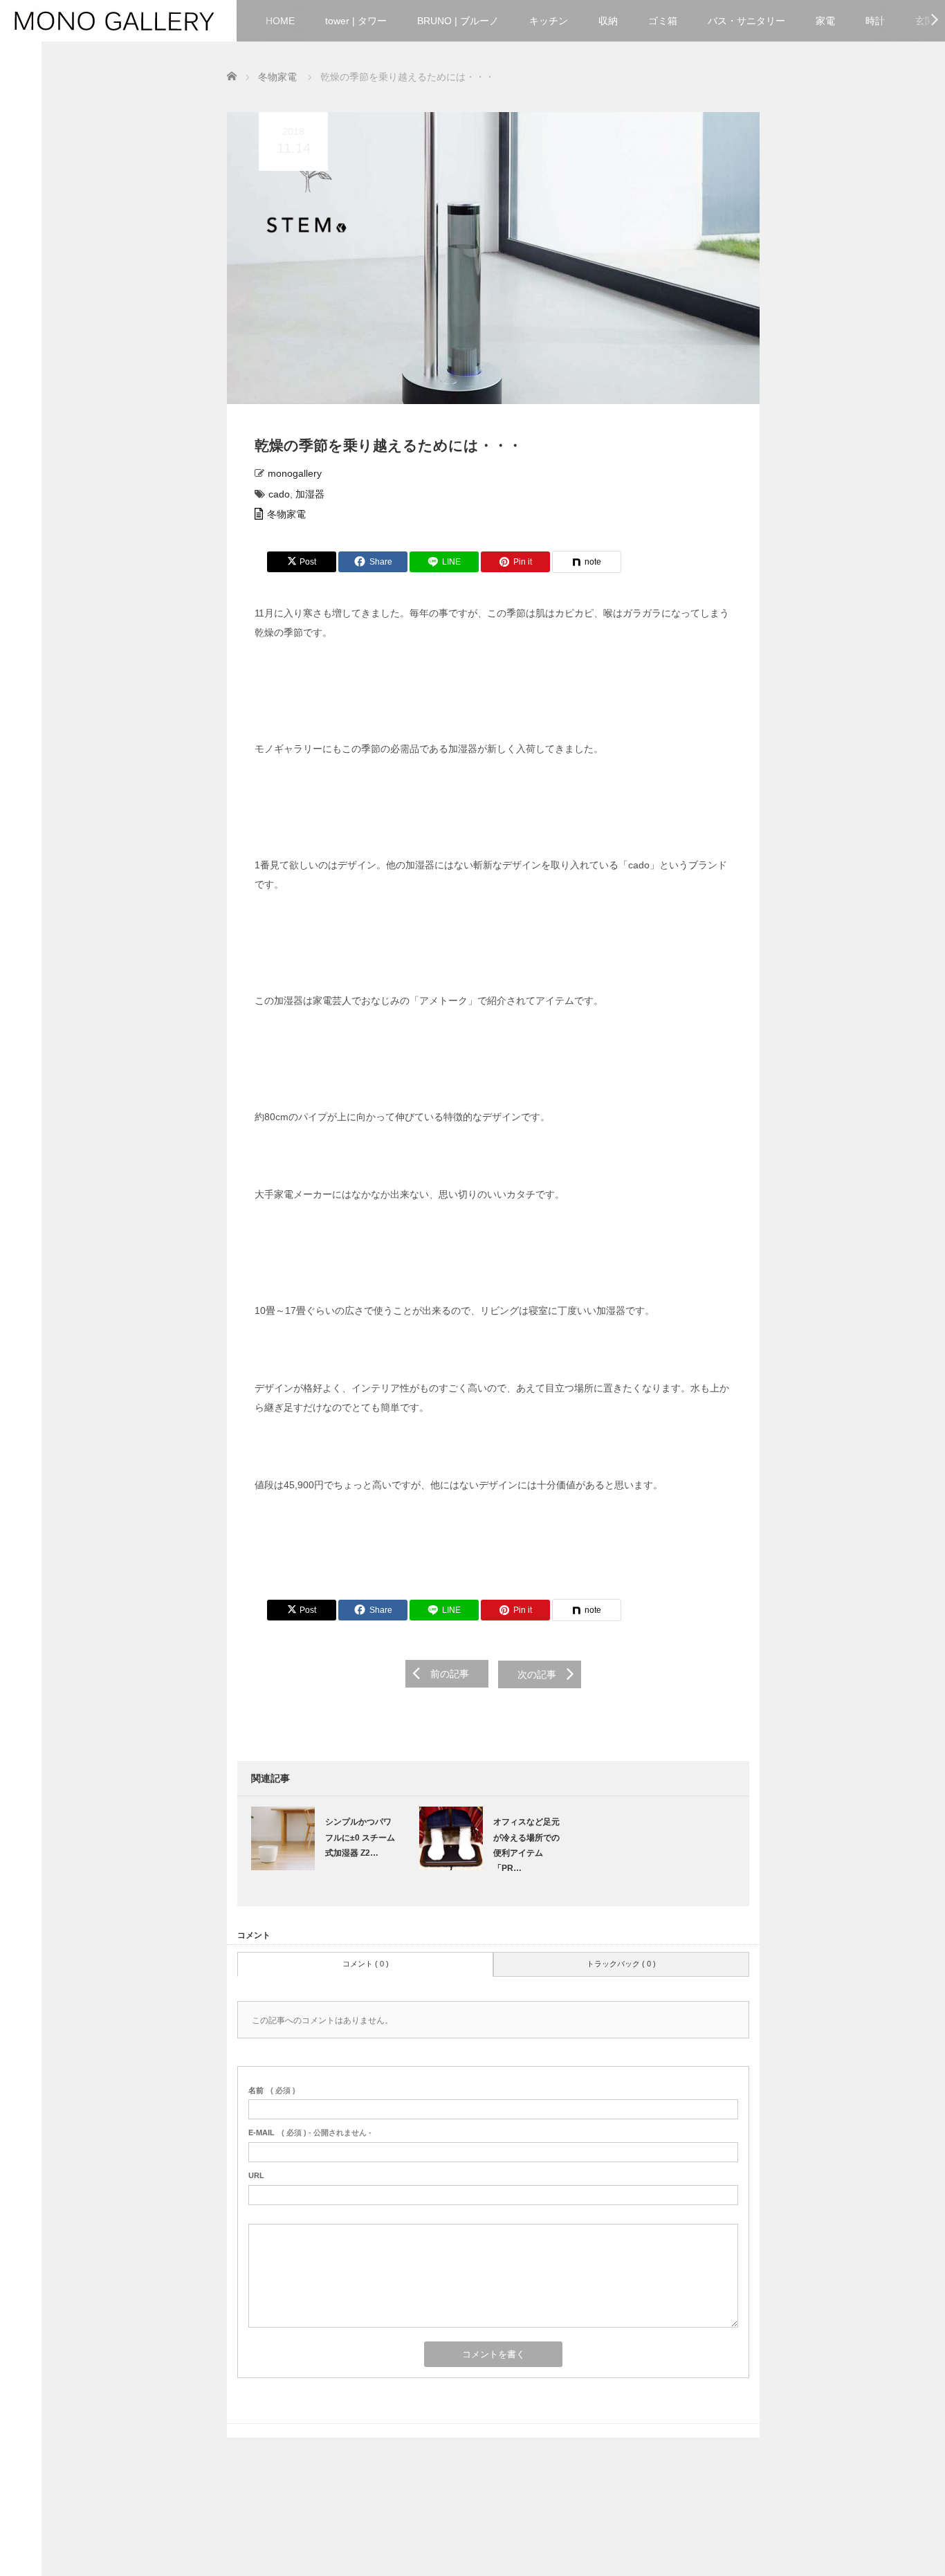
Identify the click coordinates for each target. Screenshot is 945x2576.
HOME (280, 21)
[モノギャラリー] (114, 19)
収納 (608, 21)
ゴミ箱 (663, 21)
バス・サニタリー (746, 21)
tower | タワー (356, 21)
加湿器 (310, 494)
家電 (825, 21)
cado (279, 494)
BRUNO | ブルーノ (458, 21)
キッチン (549, 21)
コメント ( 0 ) (366, 1964)
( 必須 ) (272, 2090)
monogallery (295, 473)
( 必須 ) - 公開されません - (310, 2132)
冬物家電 (286, 514)
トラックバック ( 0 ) (621, 1964)
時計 (875, 21)
